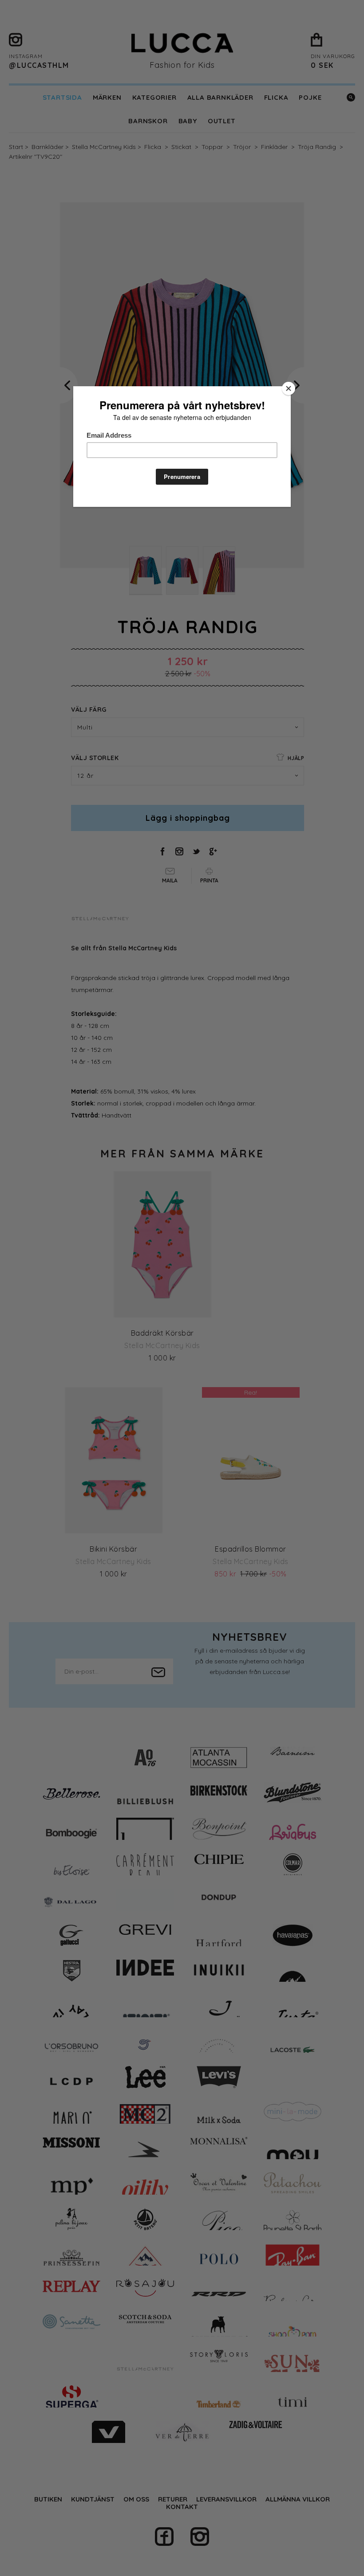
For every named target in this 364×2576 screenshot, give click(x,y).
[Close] (289, 388)
